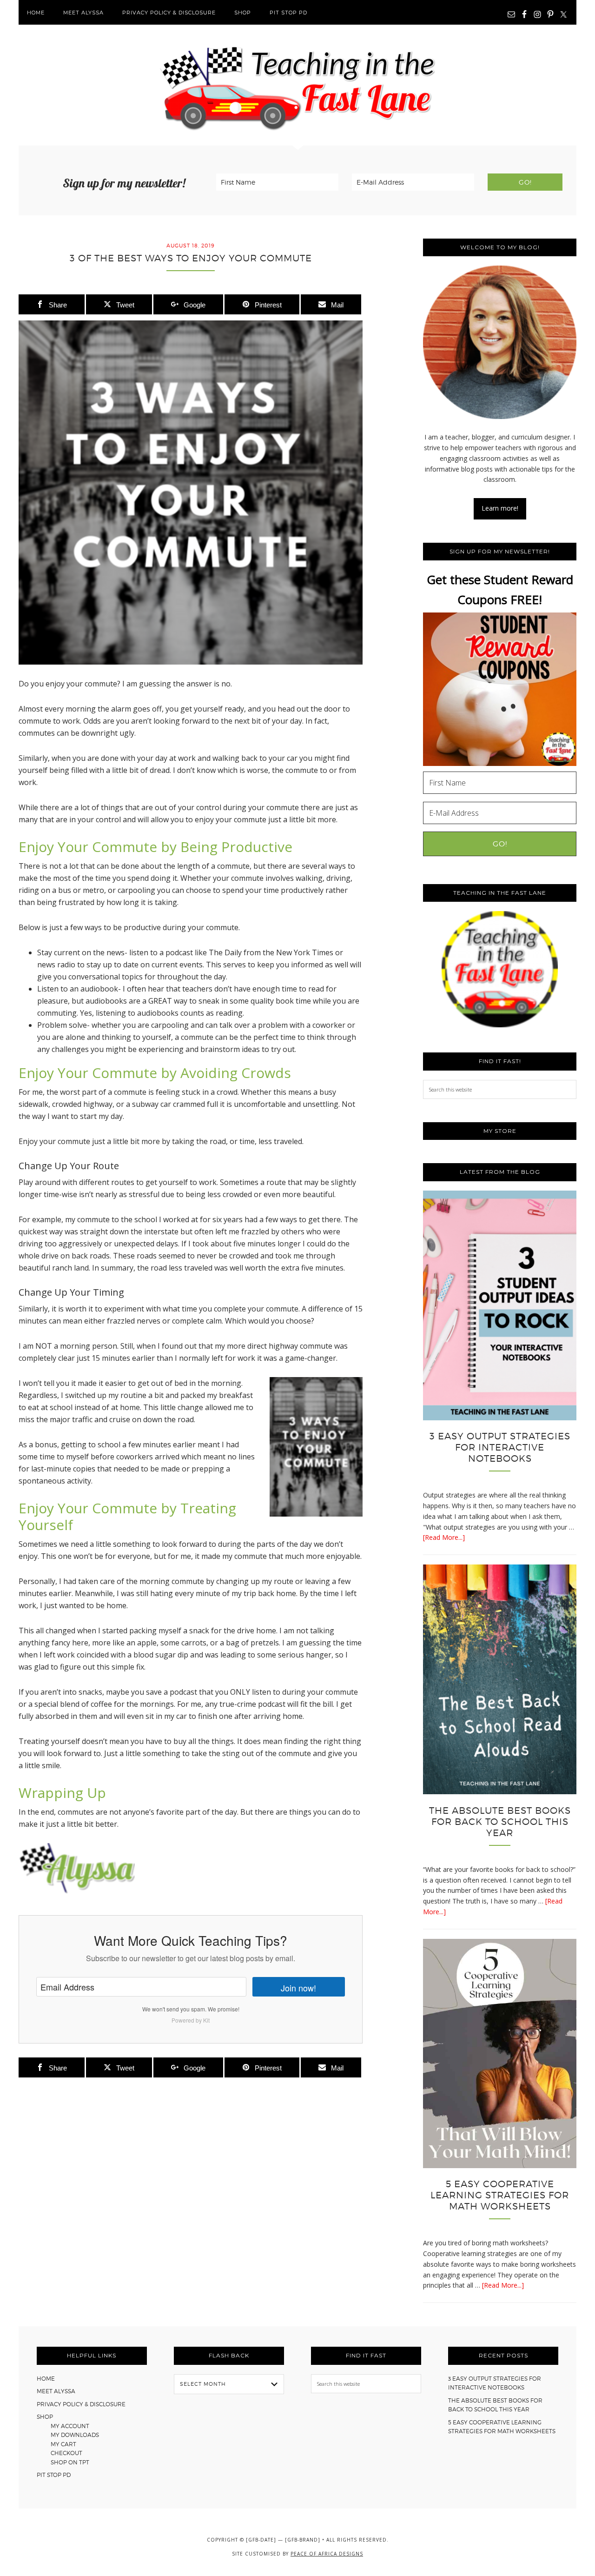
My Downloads (75, 2435)
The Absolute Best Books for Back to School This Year (500, 1822)
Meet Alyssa (56, 2391)
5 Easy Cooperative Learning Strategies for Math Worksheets (500, 2195)
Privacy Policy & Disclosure (81, 2404)
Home (46, 2379)
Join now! (298, 1988)
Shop (45, 2417)
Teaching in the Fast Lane (297, 85)
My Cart (63, 2444)
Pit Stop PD (54, 2475)
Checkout (66, 2453)
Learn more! (500, 508)
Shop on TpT (70, 2462)
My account (70, 2426)
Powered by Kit (191, 2020)
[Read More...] (444, 1537)
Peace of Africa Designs (327, 2554)
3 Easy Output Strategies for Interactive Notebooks (500, 1447)
